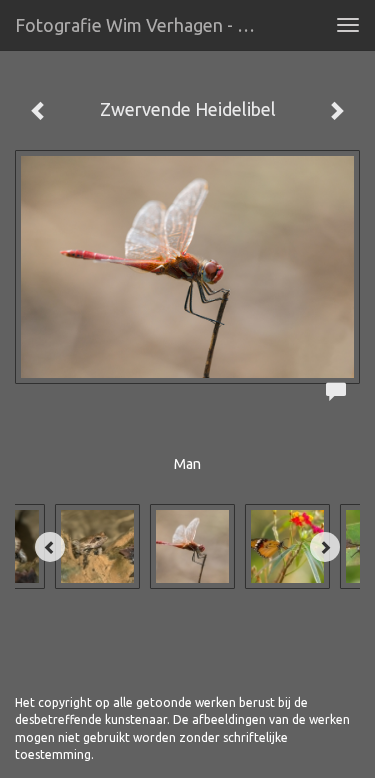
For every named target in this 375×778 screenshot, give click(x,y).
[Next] (325, 547)
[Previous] (50, 547)
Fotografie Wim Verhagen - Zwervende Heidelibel (143, 25)
